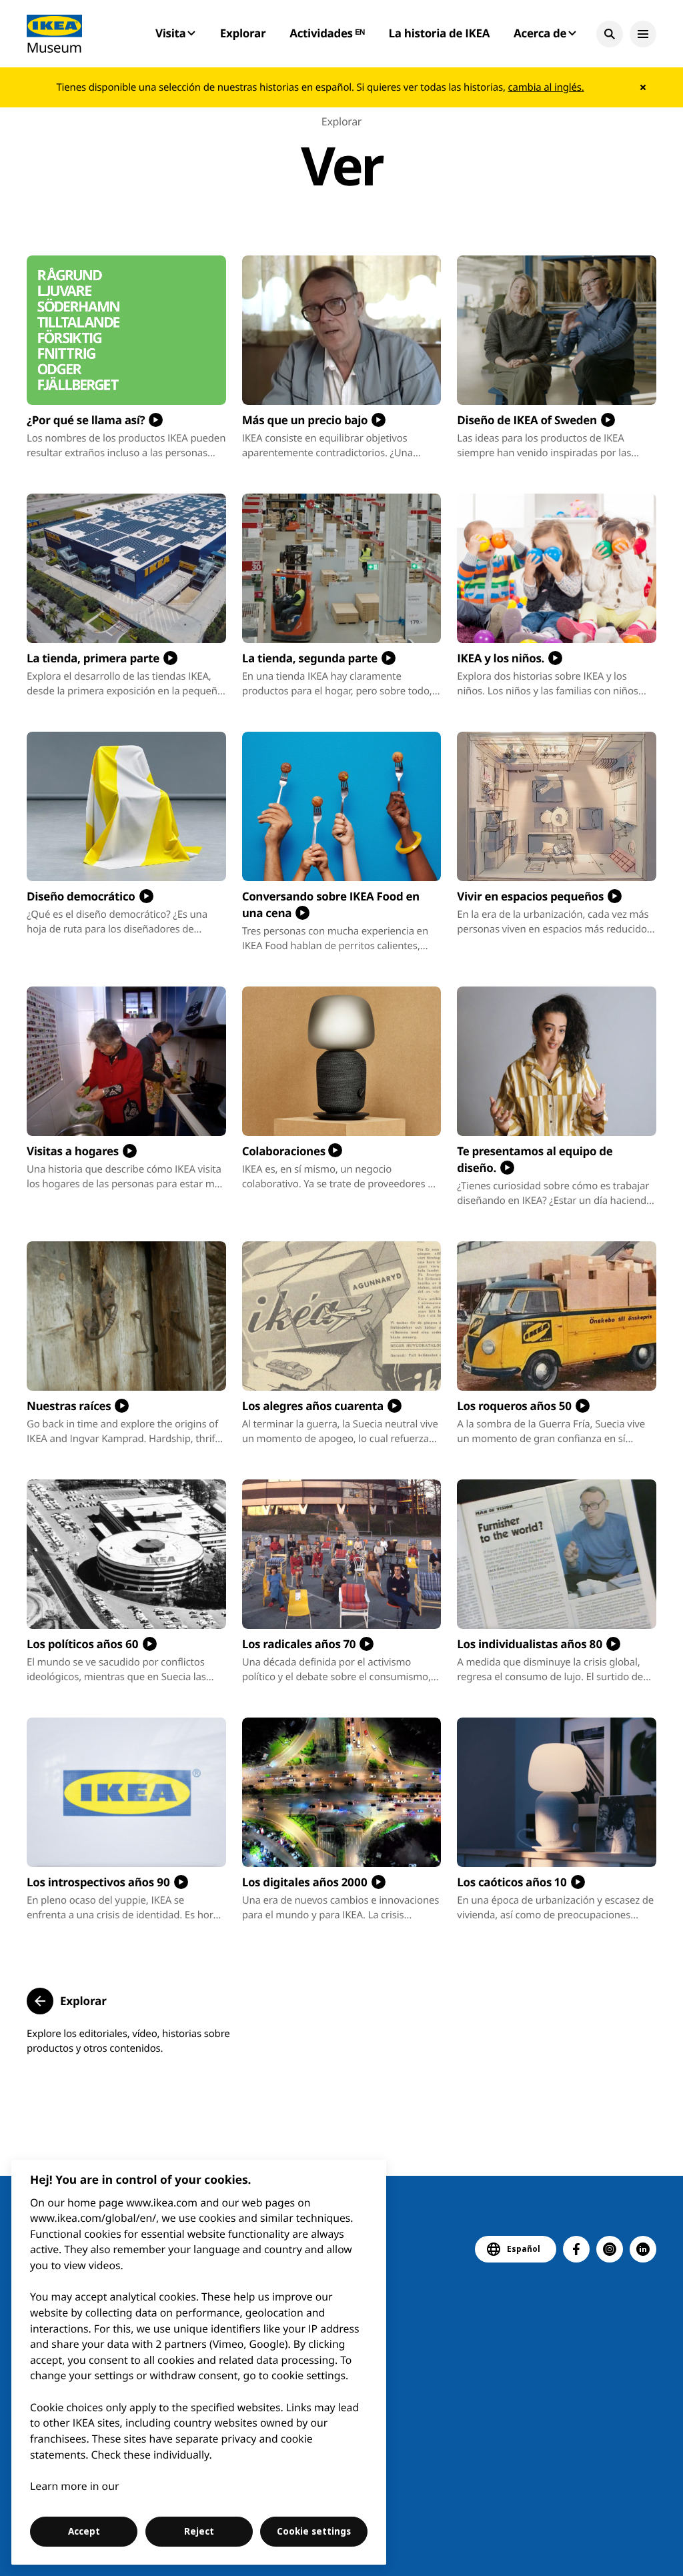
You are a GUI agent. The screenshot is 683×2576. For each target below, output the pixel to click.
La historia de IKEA (440, 33)
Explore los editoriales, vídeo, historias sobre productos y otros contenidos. (128, 2041)
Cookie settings (314, 2531)
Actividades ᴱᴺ (327, 33)
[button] (610, 34)
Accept (84, 2531)
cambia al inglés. (546, 87)
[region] (199, 2362)
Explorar (243, 33)
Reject (199, 2531)
